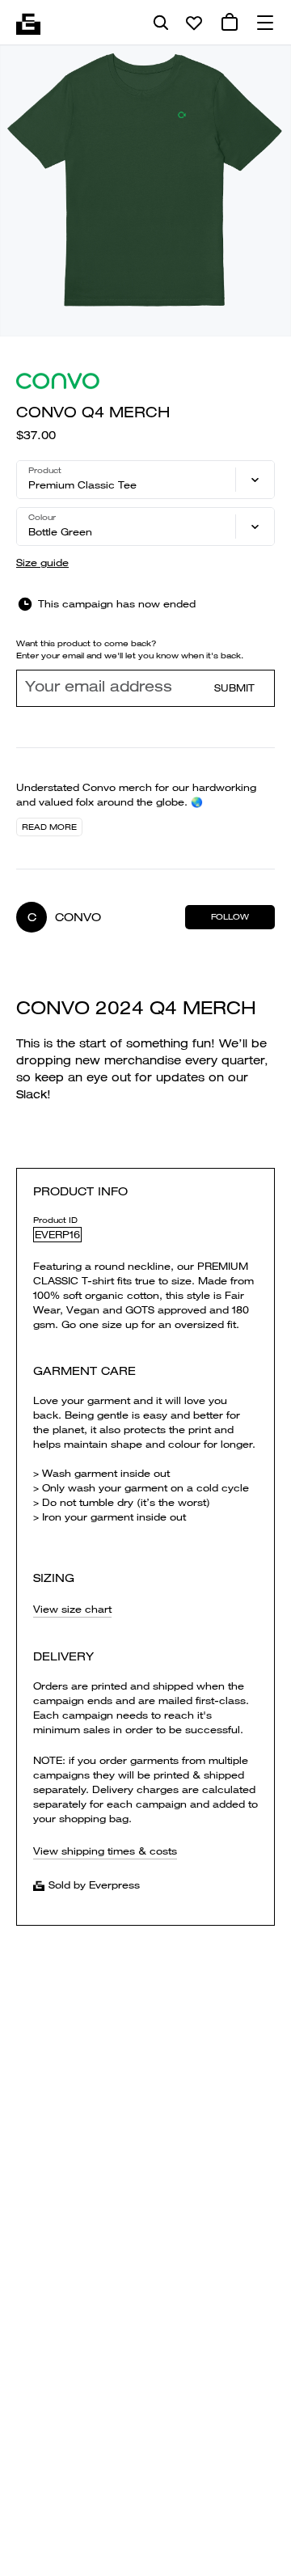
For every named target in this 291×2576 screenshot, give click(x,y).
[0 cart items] (230, 23)
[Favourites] (194, 23)
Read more (49, 827)
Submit (234, 688)
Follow (230, 917)
